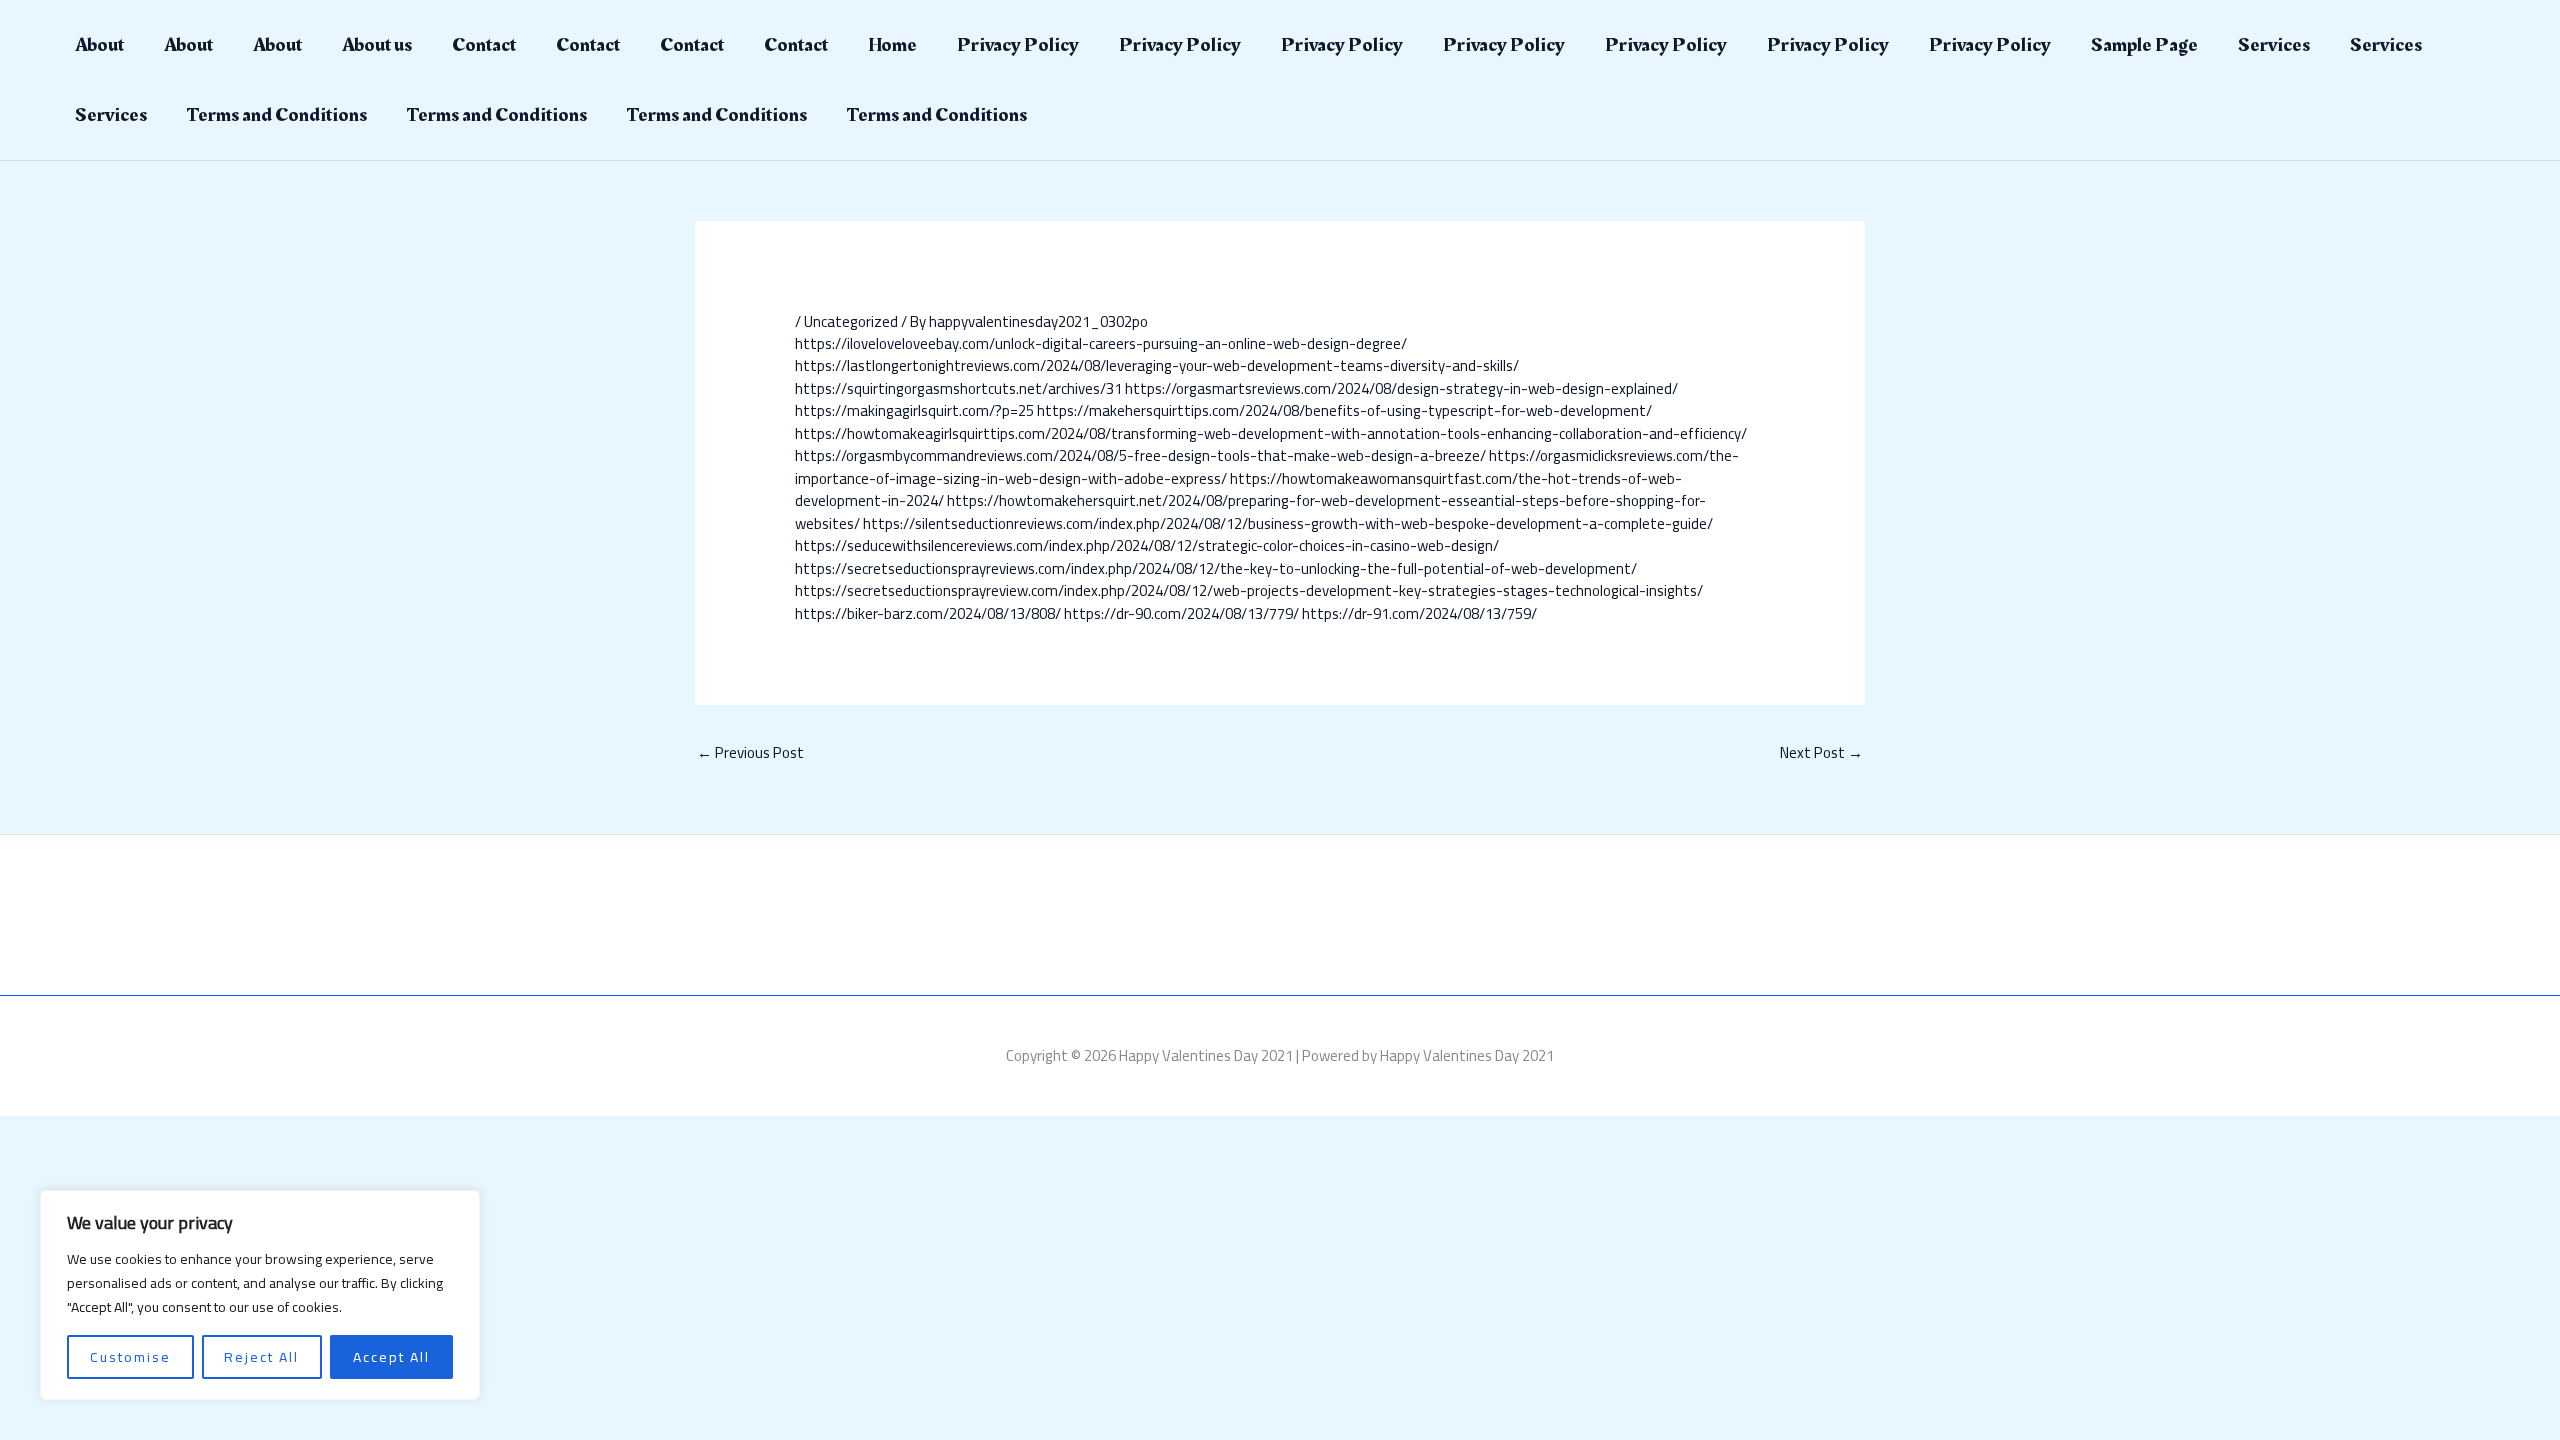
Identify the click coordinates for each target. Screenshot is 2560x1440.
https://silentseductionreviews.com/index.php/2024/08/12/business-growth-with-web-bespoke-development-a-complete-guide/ (1288, 523)
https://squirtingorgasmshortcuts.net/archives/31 (958, 388)
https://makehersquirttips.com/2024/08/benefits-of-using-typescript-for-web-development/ (1344, 410)
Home (892, 45)
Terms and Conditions (277, 115)
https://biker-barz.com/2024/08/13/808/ (928, 613)
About (99, 45)
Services (2274, 45)
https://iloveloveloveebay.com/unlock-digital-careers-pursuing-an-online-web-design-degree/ (1101, 343)
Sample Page (2144, 45)
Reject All (261, 1357)
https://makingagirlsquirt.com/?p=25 (914, 410)
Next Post (1821, 752)
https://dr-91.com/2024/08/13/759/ (1419, 613)
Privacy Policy (1018, 45)
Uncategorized (851, 321)
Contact (484, 45)
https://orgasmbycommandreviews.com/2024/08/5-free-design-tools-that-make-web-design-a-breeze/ (1140, 455)
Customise (130, 1357)
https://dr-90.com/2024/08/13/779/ (1181, 613)
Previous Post (750, 752)
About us (377, 45)
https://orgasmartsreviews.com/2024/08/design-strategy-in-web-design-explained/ (1401, 388)
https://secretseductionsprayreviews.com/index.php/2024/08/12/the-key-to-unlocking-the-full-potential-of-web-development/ (1216, 568)
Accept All (391, 1357)
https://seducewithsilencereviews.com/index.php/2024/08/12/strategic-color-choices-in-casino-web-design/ (1147, 545)
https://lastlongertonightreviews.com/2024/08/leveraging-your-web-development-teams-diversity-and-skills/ (1157, 365)
